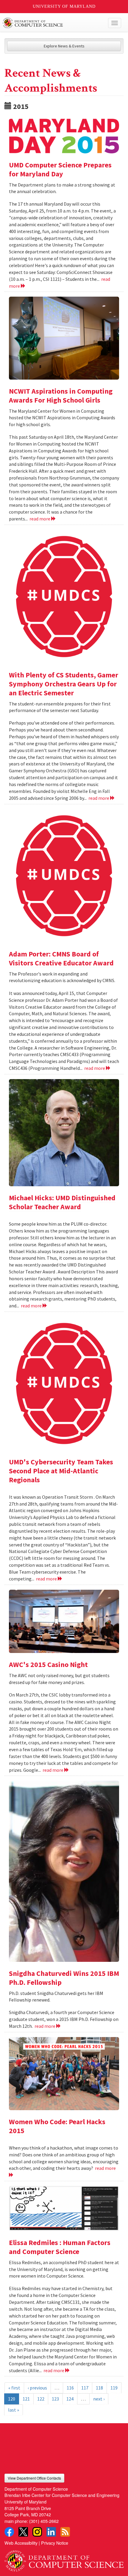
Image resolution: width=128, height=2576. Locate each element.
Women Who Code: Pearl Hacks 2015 (57, 2126)
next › (99, 2399)
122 (41, 2399)
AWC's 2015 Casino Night (48, 1664)
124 (70, 2399)
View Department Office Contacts (34, 2478)
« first (14, 2388)
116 (70, 2388)
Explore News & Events (64, 46)
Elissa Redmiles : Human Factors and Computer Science (60, 2247)
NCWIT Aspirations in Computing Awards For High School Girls (61, 396)
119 (114, 2388)
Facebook (9, 2532)
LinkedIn (51, 2532)
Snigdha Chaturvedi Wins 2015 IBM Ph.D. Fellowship (64, 1978)
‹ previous (37, 2388)
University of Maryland (64, 6)
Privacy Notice (55, 2543)
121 (26, 2399)
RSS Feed (65, 2532)
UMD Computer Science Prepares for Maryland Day (60, 169)
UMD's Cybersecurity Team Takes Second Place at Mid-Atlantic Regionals (61, 1471)
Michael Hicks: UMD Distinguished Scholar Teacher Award (62, 1202)
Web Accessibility (21, 2543)
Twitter (23, 2532)
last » (14, 2410)
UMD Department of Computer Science (52, 23)
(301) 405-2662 (44, 2521)
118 (99, 2388)
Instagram (37, 2532)
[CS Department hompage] (64, 2559)
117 (85, 2388)
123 (55, 2399)
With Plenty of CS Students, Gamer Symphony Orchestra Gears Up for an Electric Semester (64, 684)
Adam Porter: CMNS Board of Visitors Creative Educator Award (61, 958)
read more (40, 519)
